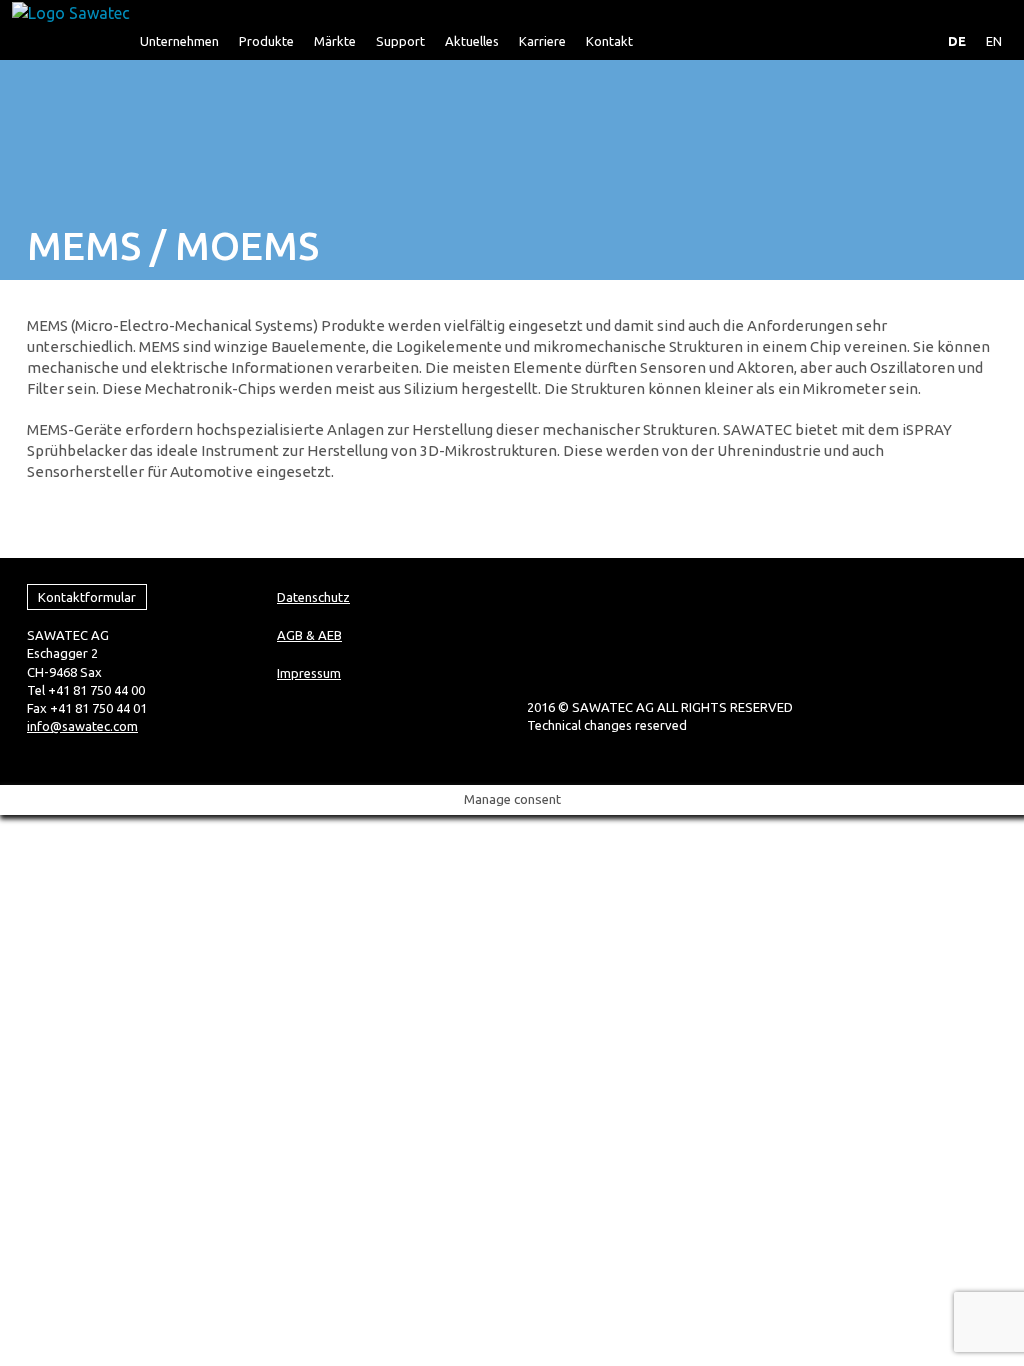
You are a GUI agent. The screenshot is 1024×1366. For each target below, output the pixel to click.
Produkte (266, 41)
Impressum (309, 673)
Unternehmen (179, 41)
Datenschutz (313, 597)
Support (400, 41)
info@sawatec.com (82, 726)
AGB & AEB (309, 635)
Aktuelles (472, 41)
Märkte (335, 41)
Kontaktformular (87, 597)
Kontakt (609, 41)
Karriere (542, 41)
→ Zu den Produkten (102, 512)
